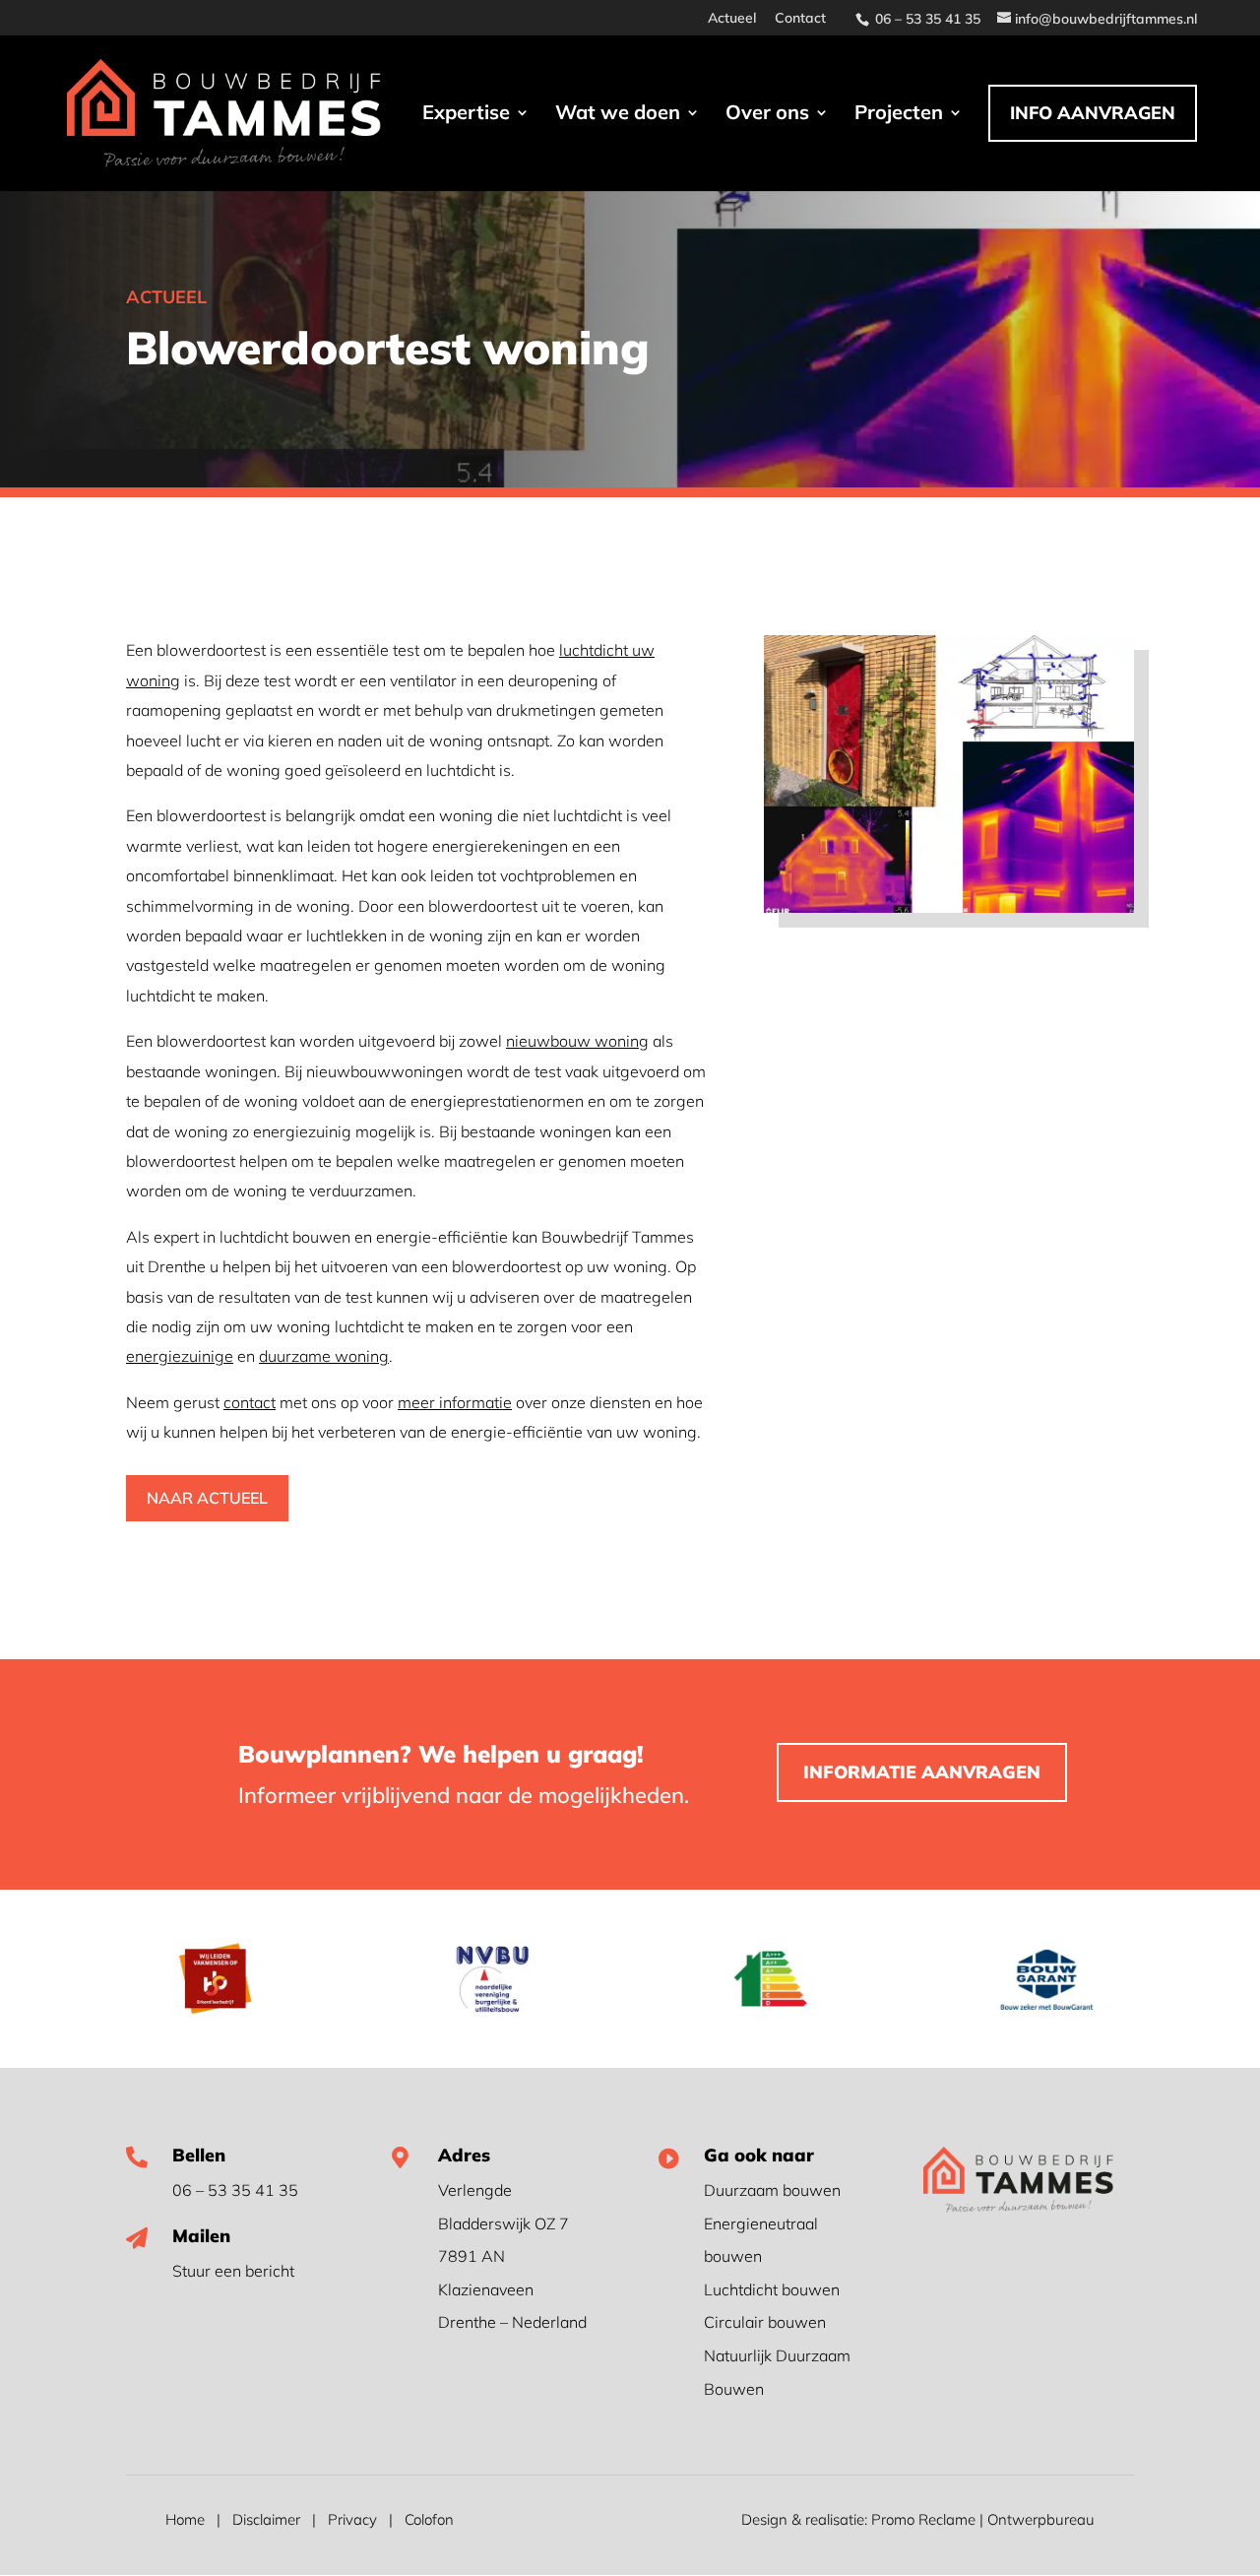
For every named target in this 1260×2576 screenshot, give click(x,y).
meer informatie (455, 1402)
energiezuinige (180, 1356)
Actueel (732, 19)
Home (185, 2519)
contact (250, 1402)
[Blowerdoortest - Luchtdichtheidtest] (949, 907)
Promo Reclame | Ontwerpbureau (983, 2519)
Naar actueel (207, 1498)
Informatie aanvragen (922, 1772)
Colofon (429, 2519)
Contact (800, 19)
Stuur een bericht (233, 2271)
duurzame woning (324, 1356)
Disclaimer (266, 2519)
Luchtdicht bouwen (772, 2289)
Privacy (352, 2519)
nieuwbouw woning (577, 1041)
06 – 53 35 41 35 (235, 2190)
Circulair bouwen (765, 2322)
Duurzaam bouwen (772, 2190)
